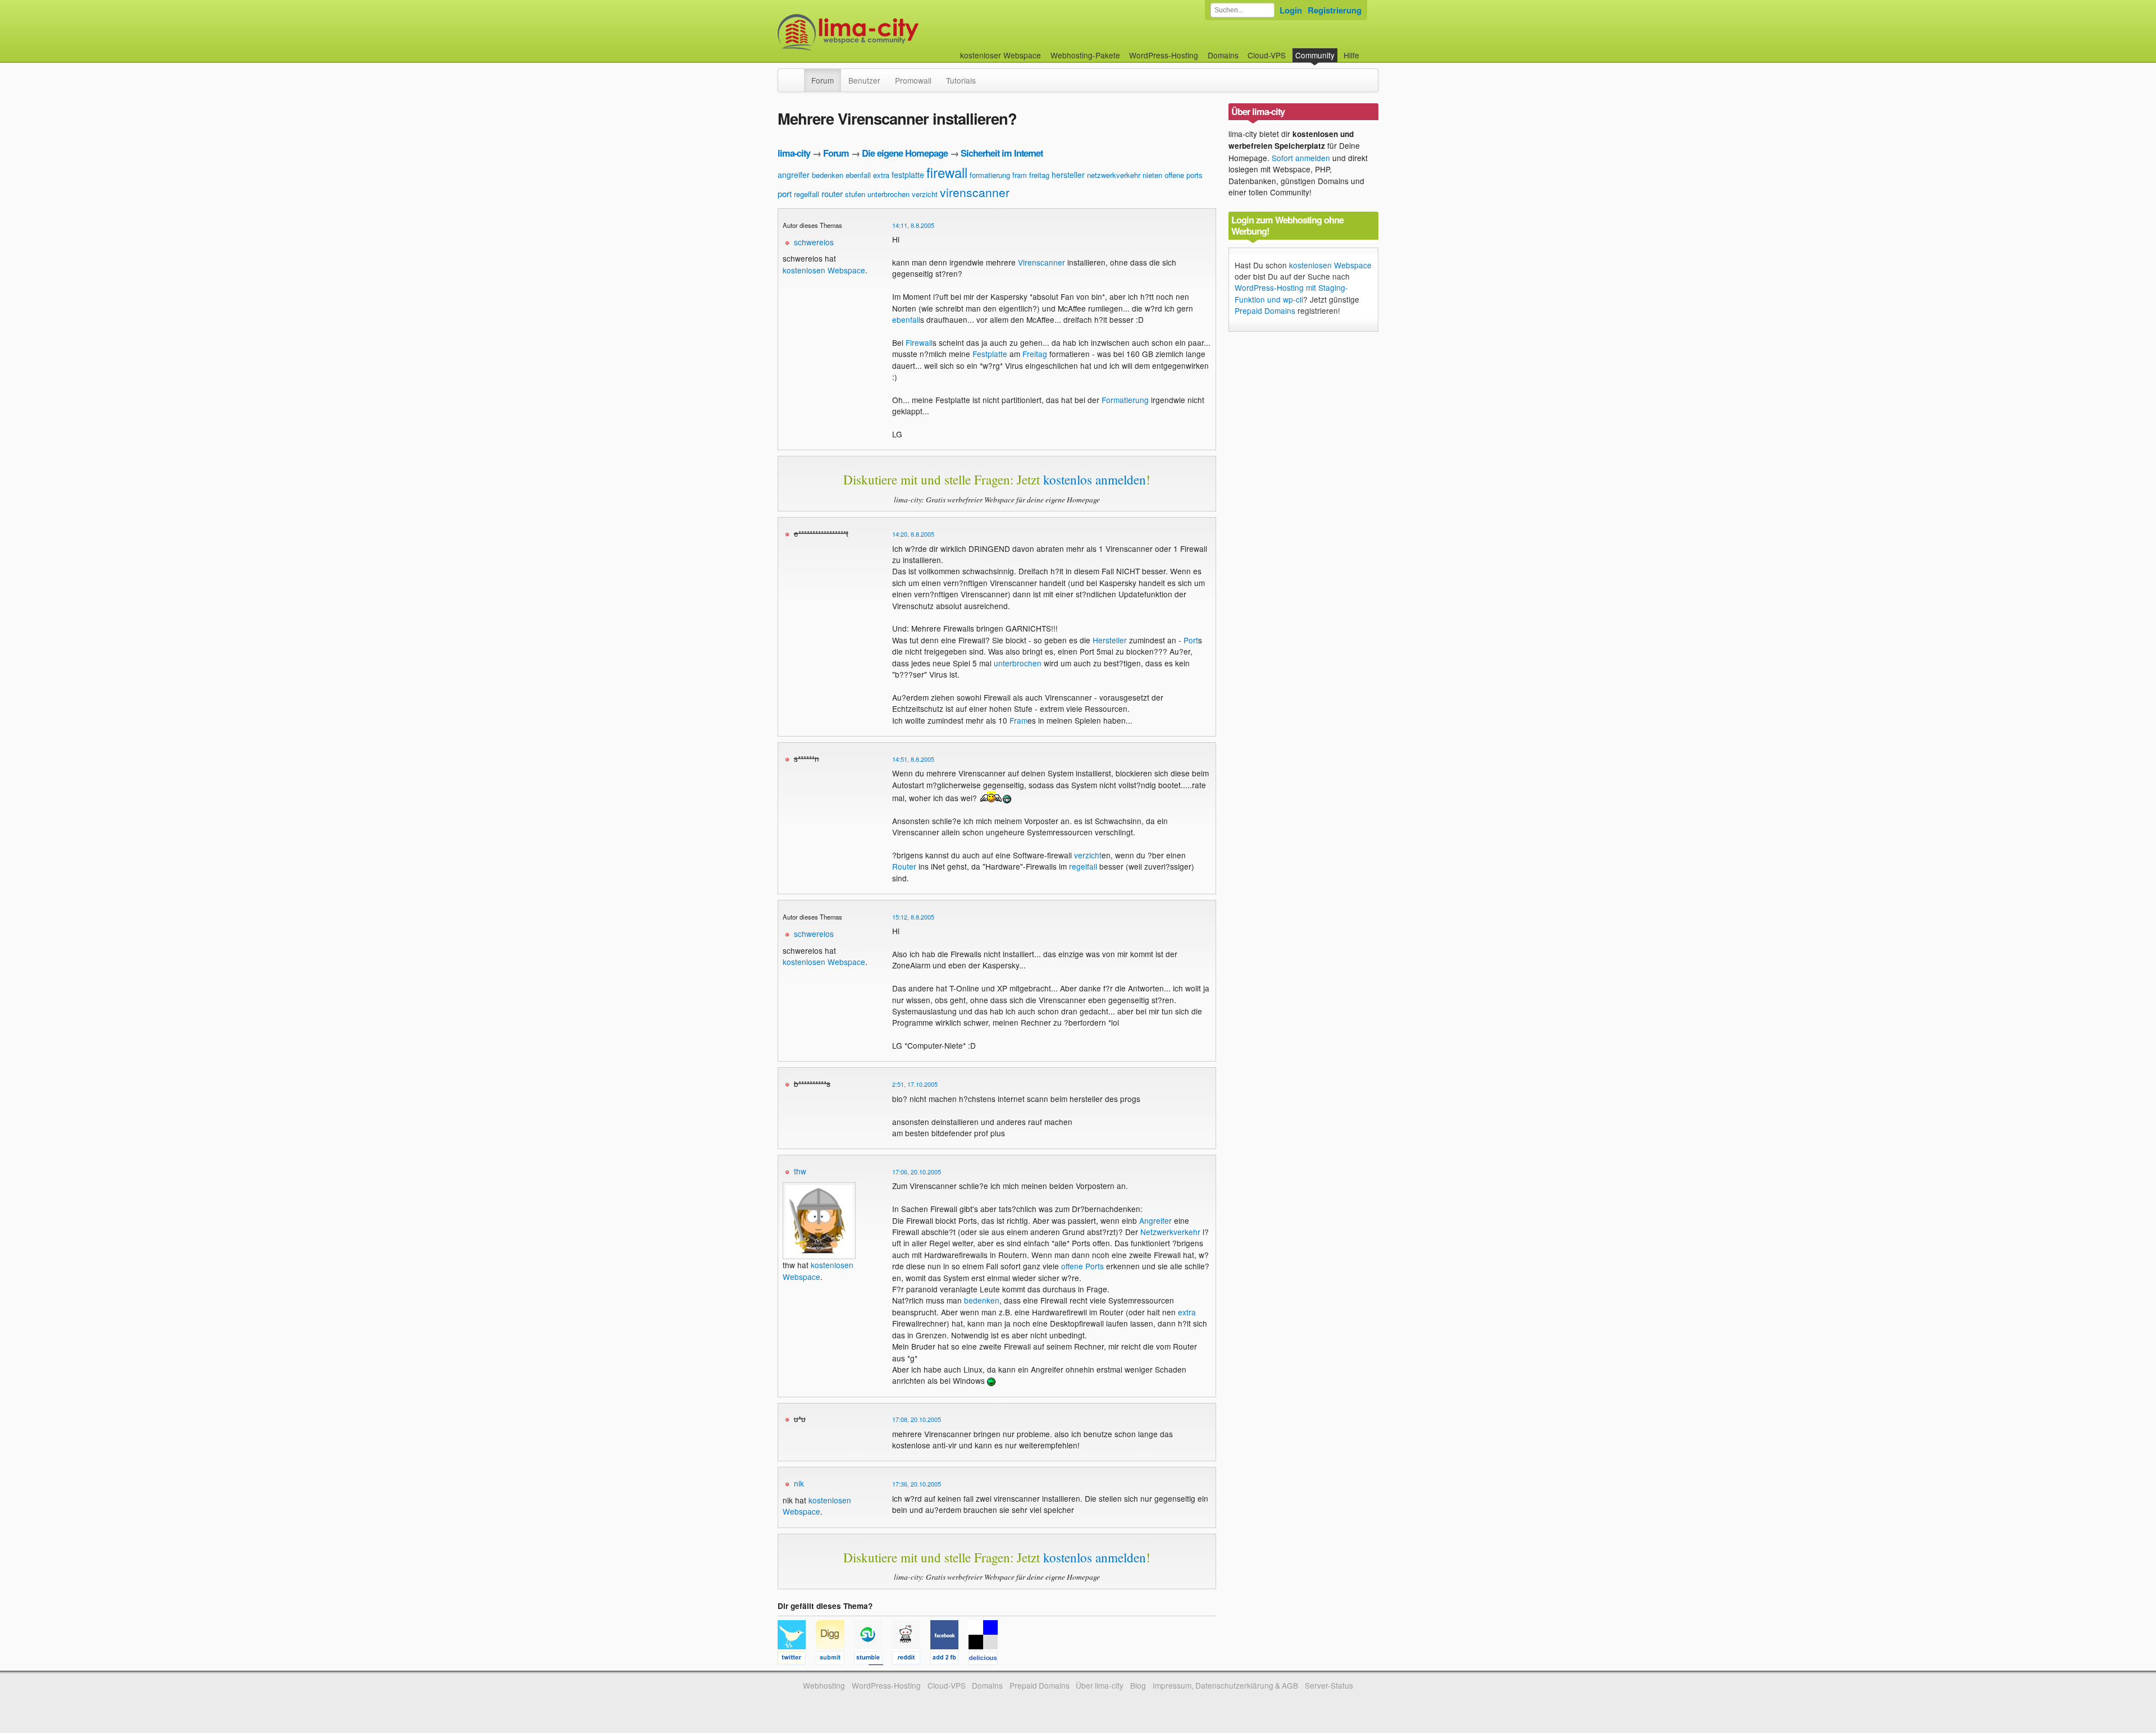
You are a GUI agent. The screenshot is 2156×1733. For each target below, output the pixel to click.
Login (1291, 10)
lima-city (794, 153)
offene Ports (1082, 1266)
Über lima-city (1100, 1685)
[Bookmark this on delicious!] (986, 1659)
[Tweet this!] (797, 1659)
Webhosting (824, 1685)
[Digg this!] (835, 1659)
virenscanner (975, 192)
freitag (1039, 175)
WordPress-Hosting (1164, 55)
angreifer (794, 175)
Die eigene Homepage (905, 153)
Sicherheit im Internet (1002, 153)
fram (1020, 175)
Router (904, 866)
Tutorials (961, 80)
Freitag (1035, 354)
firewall (947, 172)
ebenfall (858, 175)
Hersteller (1110, 640)
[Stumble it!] (873, 1659)
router (832, 193)
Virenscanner (1042, 262)
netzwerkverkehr (1114, 175)
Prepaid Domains (1265, 310)
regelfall (807, 194)
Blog (1138, 1685)
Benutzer (864, 80)
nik (799, 1483)
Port (1191, 640)
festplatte (908, 175)
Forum (823, 80)
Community (1315, 55)
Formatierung (1125, 400)
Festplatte (990, 354)
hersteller (1068, 175)
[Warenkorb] (1368, 50)
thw (800, 1171)
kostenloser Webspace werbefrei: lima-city (890, 32)
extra (881, 175)
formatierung (990, 175)
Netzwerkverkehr (1170, 1232)
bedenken (828, 175)
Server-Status (1329, 1685)
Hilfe (1351, 55)
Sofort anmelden (1301, 158)
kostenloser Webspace (1001, 55)
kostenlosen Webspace (824, 270)
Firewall (919, 342)
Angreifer (1155, 1220)
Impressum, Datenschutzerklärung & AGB (1225, 1685)
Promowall (913, 80)
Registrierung (1335, 10)
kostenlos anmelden (1095, 479)
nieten (1152, 175)
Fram (1018, 720)
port (785, 193)
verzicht (925, 194)
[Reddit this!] (911, 1659)
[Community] (797, 75)
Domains (1223, 55)
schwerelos (814, 242)
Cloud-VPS (1267, 55)
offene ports (1184, 175)
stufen (855, 194)
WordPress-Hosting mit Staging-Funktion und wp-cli (1291, 293)
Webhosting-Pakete (1085, 55)
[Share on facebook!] (949, 1659)
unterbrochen (889, 194)
